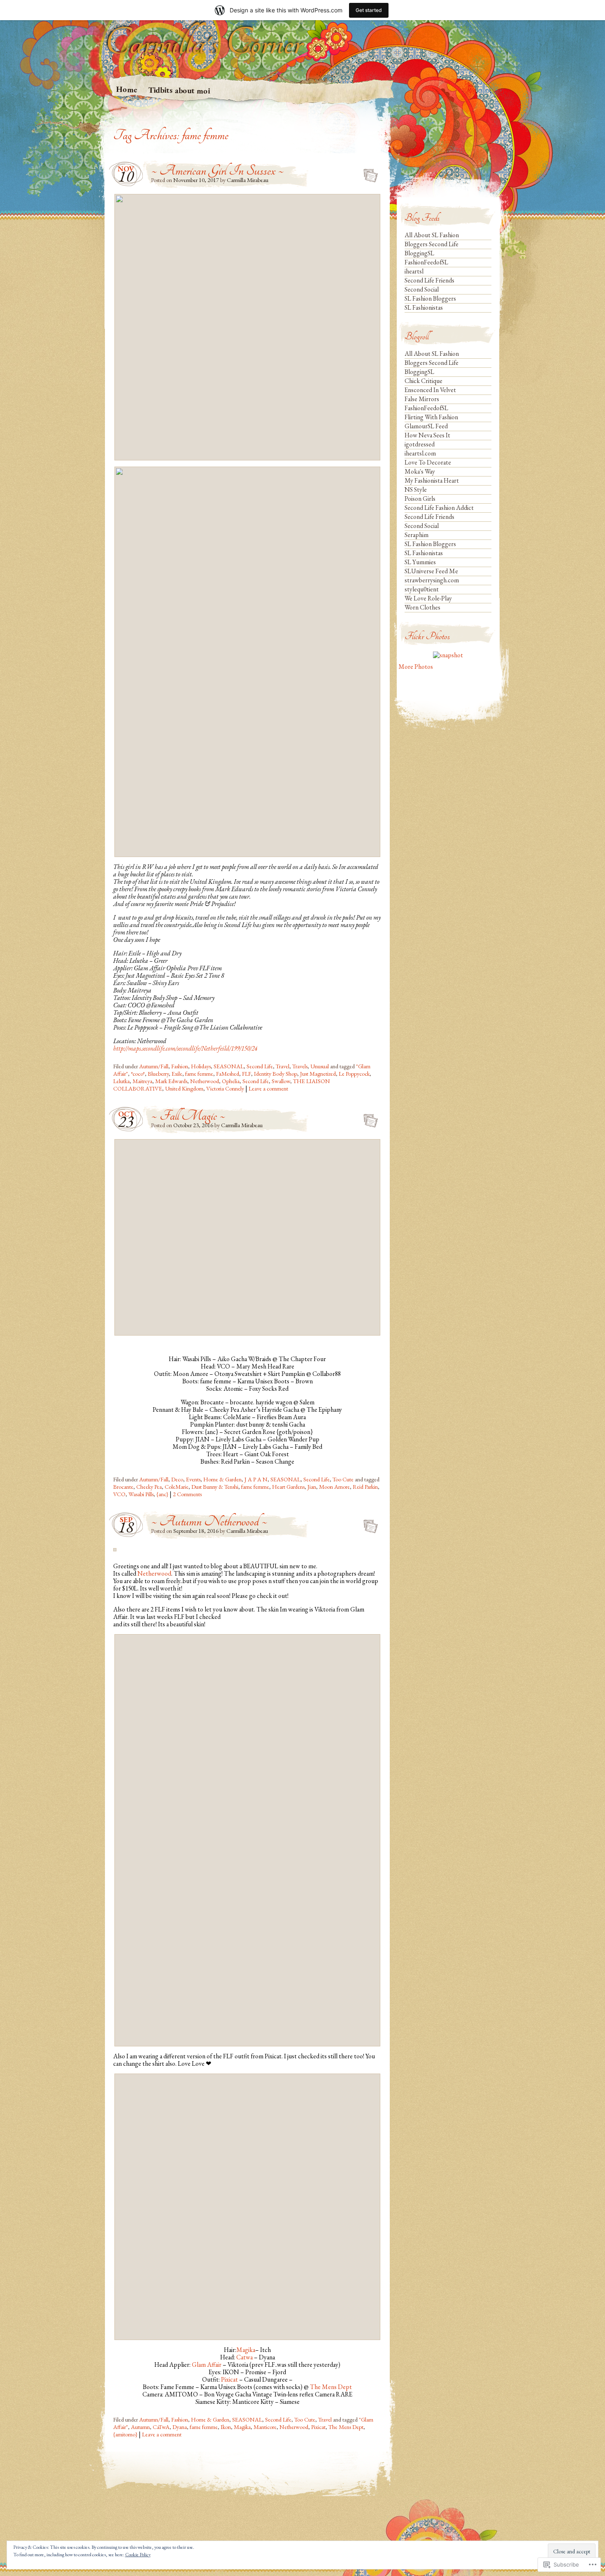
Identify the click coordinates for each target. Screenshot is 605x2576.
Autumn (140, 2427)
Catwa (244, 2357)
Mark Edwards (171, 1081)
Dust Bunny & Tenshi (215, 1487)
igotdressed (420, 444)
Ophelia (231, 1081)
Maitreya (142, 1081)
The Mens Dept (331, 2387)
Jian (312, 1487)
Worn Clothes (422, 607)
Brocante (123, 1487)
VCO (119, 1494)
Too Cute (343, 1479)
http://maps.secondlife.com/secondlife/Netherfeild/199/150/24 (185, 1048)
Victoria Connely (225, 1088)
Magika (246, 2350)
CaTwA (161, 2427)
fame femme (199, 1074)
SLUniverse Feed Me (431, 571)
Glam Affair (207, 2365)
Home (127, 89)
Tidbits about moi (179, 90)
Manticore (265, 2427)
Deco (177, 1479)
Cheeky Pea (149, 1487)
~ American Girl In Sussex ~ (218, 171)
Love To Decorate (428, 462)
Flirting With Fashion (431, 417)
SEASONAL (229, 1066)
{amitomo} (125, 2434)
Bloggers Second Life (432, 244)
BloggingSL (419, 253)
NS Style (416, 489)
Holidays (201, 1066)
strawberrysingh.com (432, 580)
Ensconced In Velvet (430, 390)
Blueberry (158, 1074)
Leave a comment (268, 1088)
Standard (368, 173)
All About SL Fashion (432, 235)
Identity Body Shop (276, 1074)
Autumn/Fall (154, 1066)
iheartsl (414, 271)
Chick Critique (423, 381)
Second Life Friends (429, 280)
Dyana (180, 2427)
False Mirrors (422, 399)
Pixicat (229, 2379)
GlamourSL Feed (426, 426)
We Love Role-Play (428, 598)
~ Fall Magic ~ (188, 1116)
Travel (283, 1066)
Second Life (260, 1066)
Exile (177, 1074)
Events (193, 1479)
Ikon (226, 2427)
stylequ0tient (422, 589)
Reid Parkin (365, 1487)
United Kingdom (184, 1088)
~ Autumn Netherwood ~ (209, 1522)
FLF (247, 1074)
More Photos (416, 667)
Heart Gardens (288, 1487)
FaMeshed (228, 1074)
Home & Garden (222, 1479)
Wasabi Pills (141, 1494)
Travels (300, 1066)
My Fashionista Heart (432, 480)
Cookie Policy (138, 2555)
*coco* (138, 1074)
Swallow (281, 1081)
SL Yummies (420, 562)
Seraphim (417, 535)
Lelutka (121, 1081)
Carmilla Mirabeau (248, 180)
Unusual (320, 1066)
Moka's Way (420, 471)
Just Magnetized (318, 1074)
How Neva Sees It (427, 435)
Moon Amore (334, 1487)
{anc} (162, 1494)
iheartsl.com (420, 453)
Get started (369, 10)
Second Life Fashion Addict (439, 508)
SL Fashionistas (424, 307)
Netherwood (205, 1081)
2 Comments (187, 1494)
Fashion (180, 1066)
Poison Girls (420, 499)
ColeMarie (177, 1487)
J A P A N (256, 1479)
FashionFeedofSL (426, 262)
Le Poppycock (354, 1074)
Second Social (422, 289)
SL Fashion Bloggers (430, 298)
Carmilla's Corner (204, 43)
